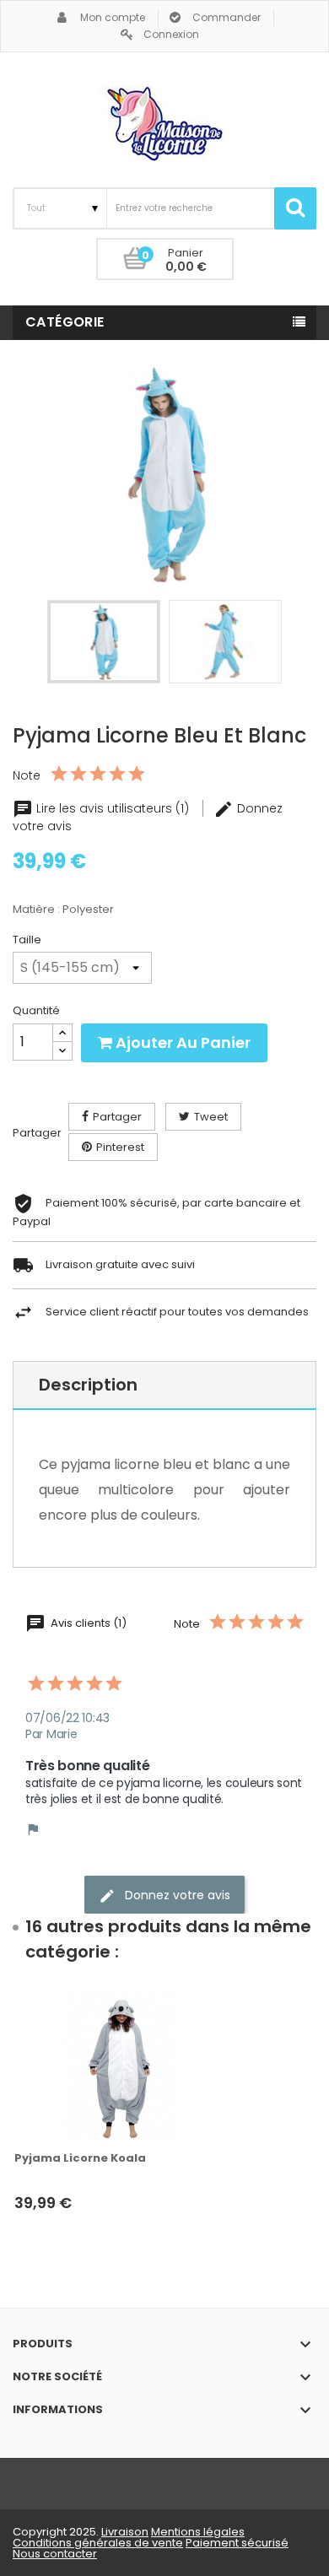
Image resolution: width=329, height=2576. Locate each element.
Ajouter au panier (181, 1042)
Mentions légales (198, 2532)
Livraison (125, 2532)
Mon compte (113, 17)
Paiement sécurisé (237, 2543)
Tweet (211, 1117)
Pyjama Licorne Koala (80, 2158)
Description (88, 1385)
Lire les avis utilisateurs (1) (113, 808)
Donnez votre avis (176, 1895)
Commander (227, 17)
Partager (117, 1117)
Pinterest (120, 1147)
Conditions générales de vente (98, 2543)
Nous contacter (55, 2554)
